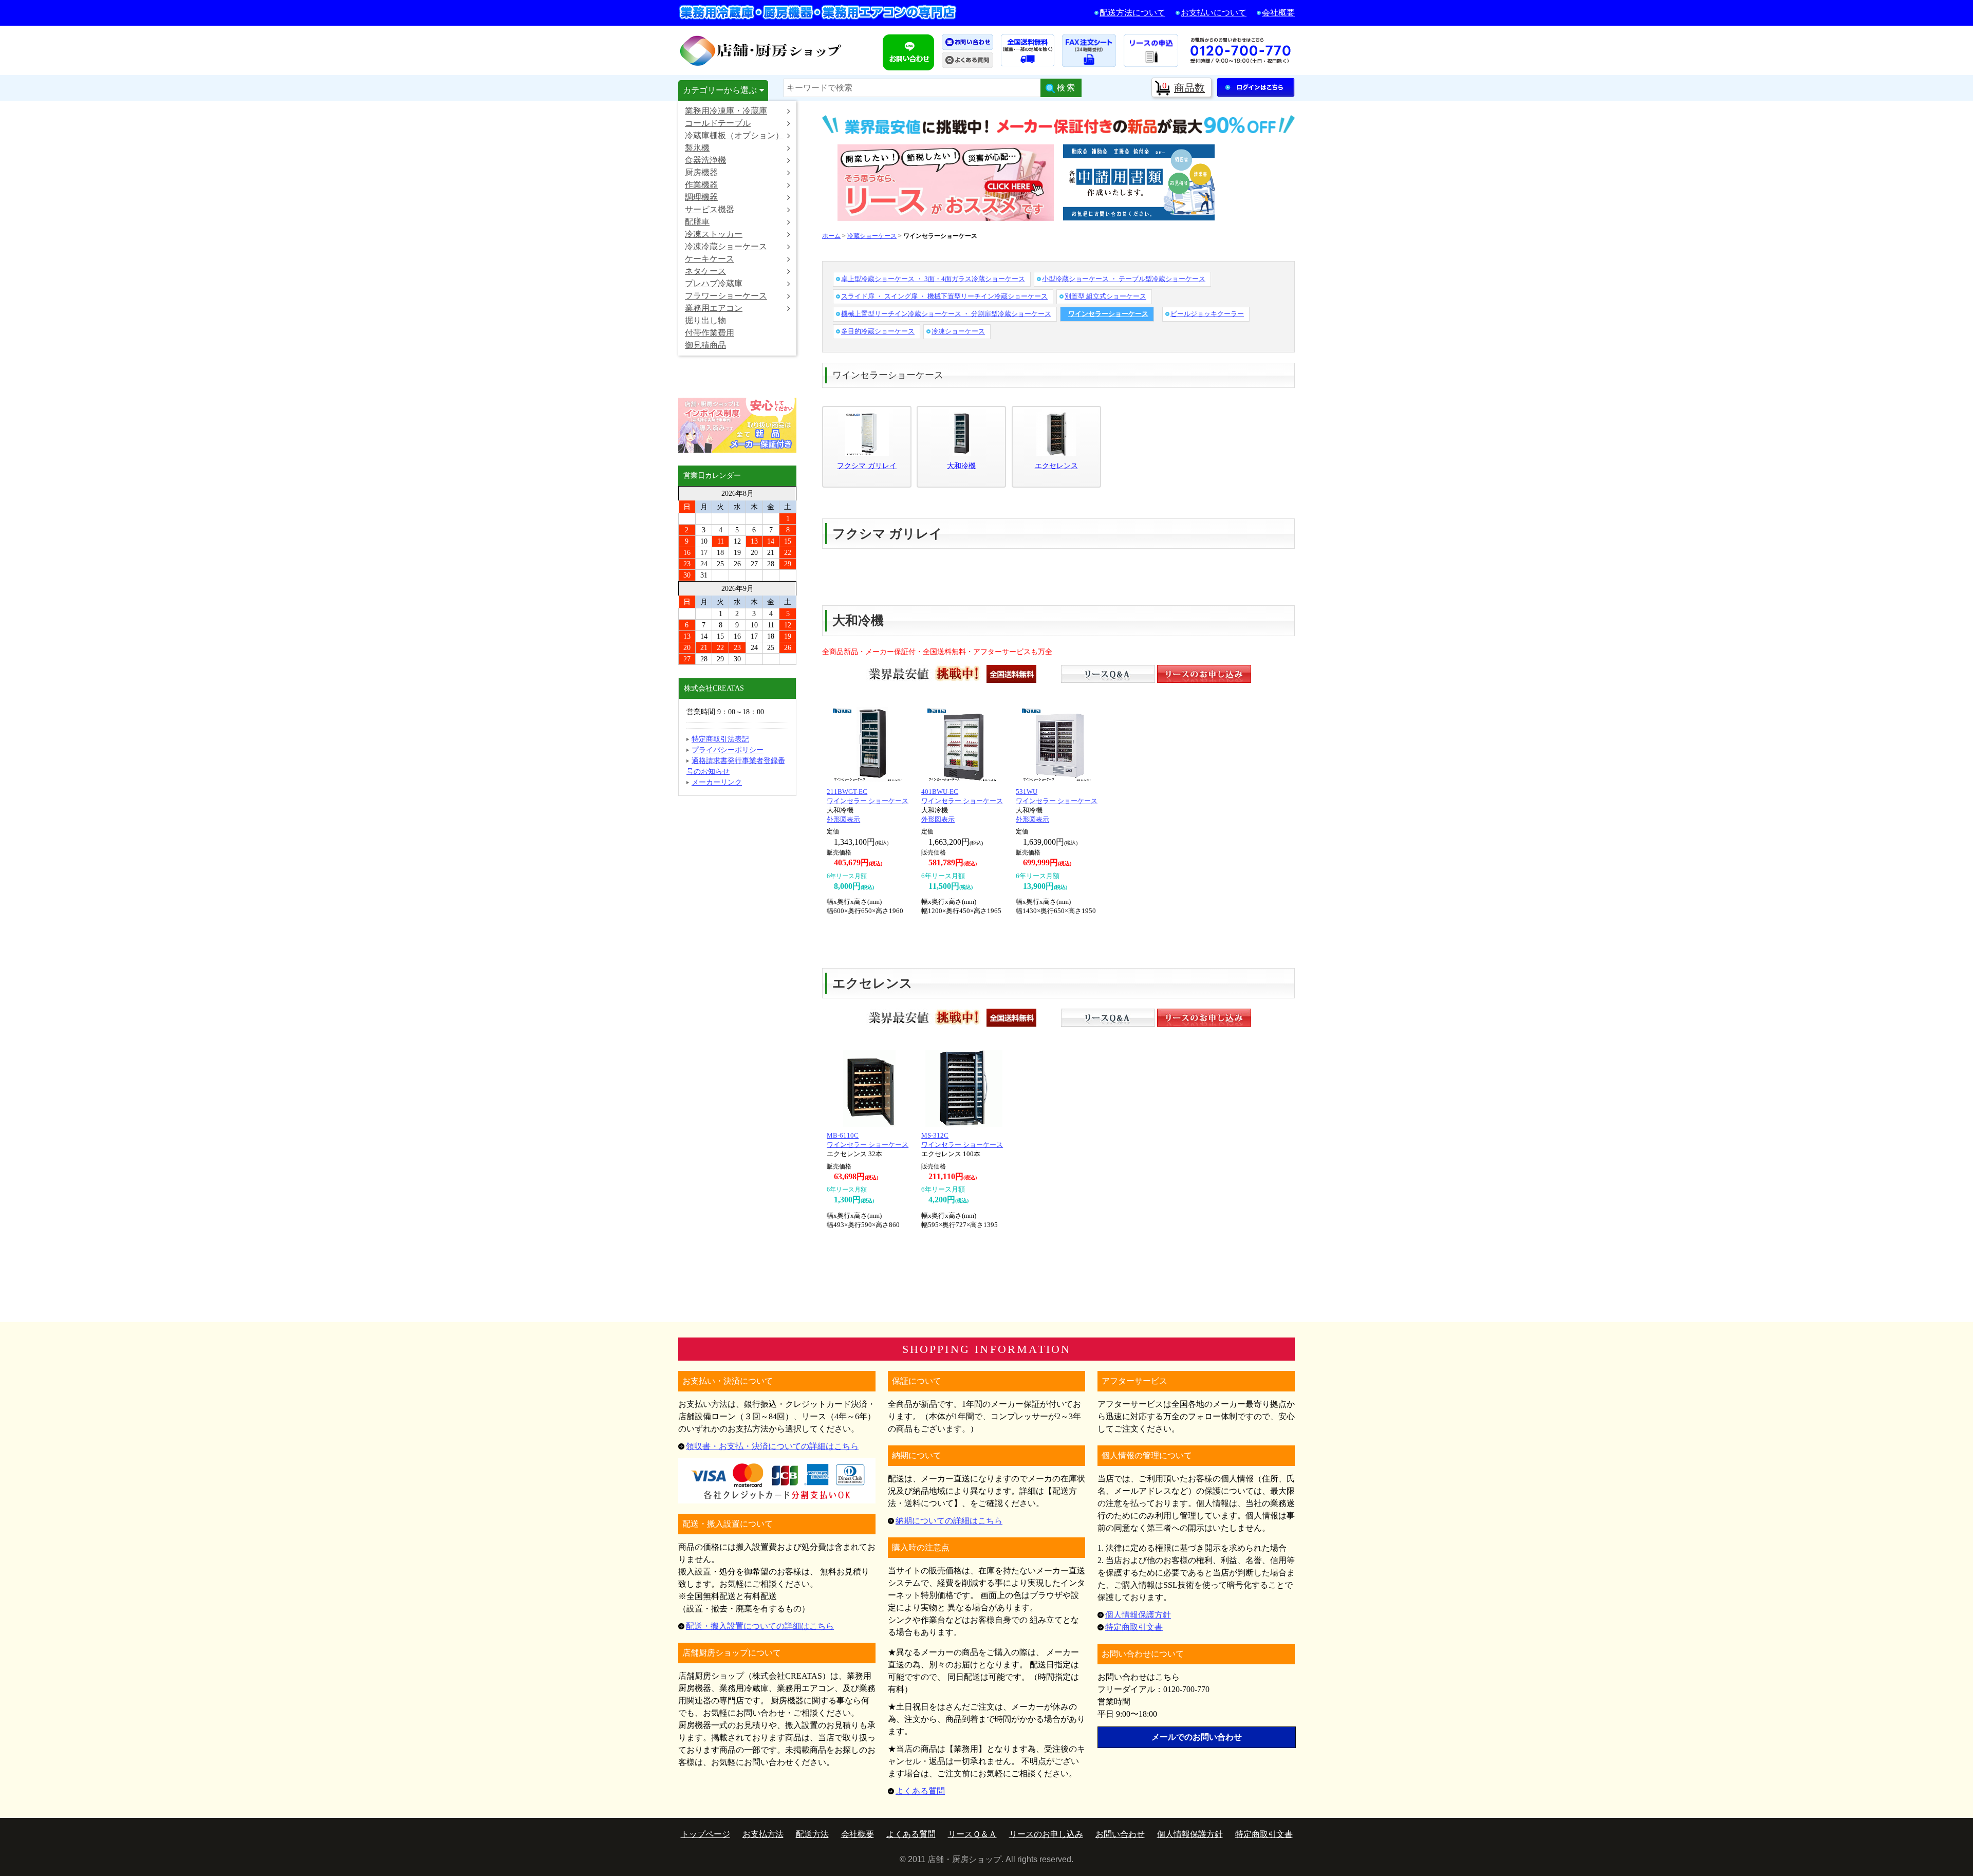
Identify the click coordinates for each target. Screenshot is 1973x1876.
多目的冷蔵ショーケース (878, 331)
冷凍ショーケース (958, 331)
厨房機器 (701, 172)
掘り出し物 (705, 320)
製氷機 (697, 148)
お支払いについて (1214, 13)
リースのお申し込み (1046, 1834)
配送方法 (812, 1834)
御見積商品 (705, 345)
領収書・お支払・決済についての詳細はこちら (772, 1446)
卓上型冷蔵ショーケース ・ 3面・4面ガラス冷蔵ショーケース (933, 279)
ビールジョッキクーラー (1207, 314)
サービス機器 (710, 209)
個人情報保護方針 (1138, 1615)
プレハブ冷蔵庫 (714, 283)
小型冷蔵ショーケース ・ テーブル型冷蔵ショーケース (1124, 279)
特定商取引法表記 (720, 739)
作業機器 (701, 185)
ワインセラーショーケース (1108, 314)
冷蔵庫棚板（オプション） (734, 135)
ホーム (831, 236)
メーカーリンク (717, 782)
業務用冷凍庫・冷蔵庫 (726, 111)
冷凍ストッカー (714, 234)
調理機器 (701, 197)
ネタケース (705, 271)
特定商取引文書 (1134, 1627)
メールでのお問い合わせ (1197, 1737)
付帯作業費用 (710, 333)
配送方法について (1132, 13)
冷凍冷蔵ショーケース (726, 246)
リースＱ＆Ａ (972, 1834)
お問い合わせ (1120, 1834)
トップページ (705, 1834)
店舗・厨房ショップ (761, 50)
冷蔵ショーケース (872, 236)
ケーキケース (710, 259)
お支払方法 (763, 1834)
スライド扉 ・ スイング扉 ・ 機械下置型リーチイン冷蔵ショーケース (944, 296)
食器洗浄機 (705, 160)
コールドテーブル (718, 123)
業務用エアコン (714, 308)
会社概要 (1278, 13)
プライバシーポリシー (728, 750)
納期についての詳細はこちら (949, 1521)
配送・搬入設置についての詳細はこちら (760, 1626)
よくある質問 (920, 1791)
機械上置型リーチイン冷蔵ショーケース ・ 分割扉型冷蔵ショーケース (946, 314)
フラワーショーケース (726, 296)
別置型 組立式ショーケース (1105, 296)
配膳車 (697, 222)
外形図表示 (843, 819)
